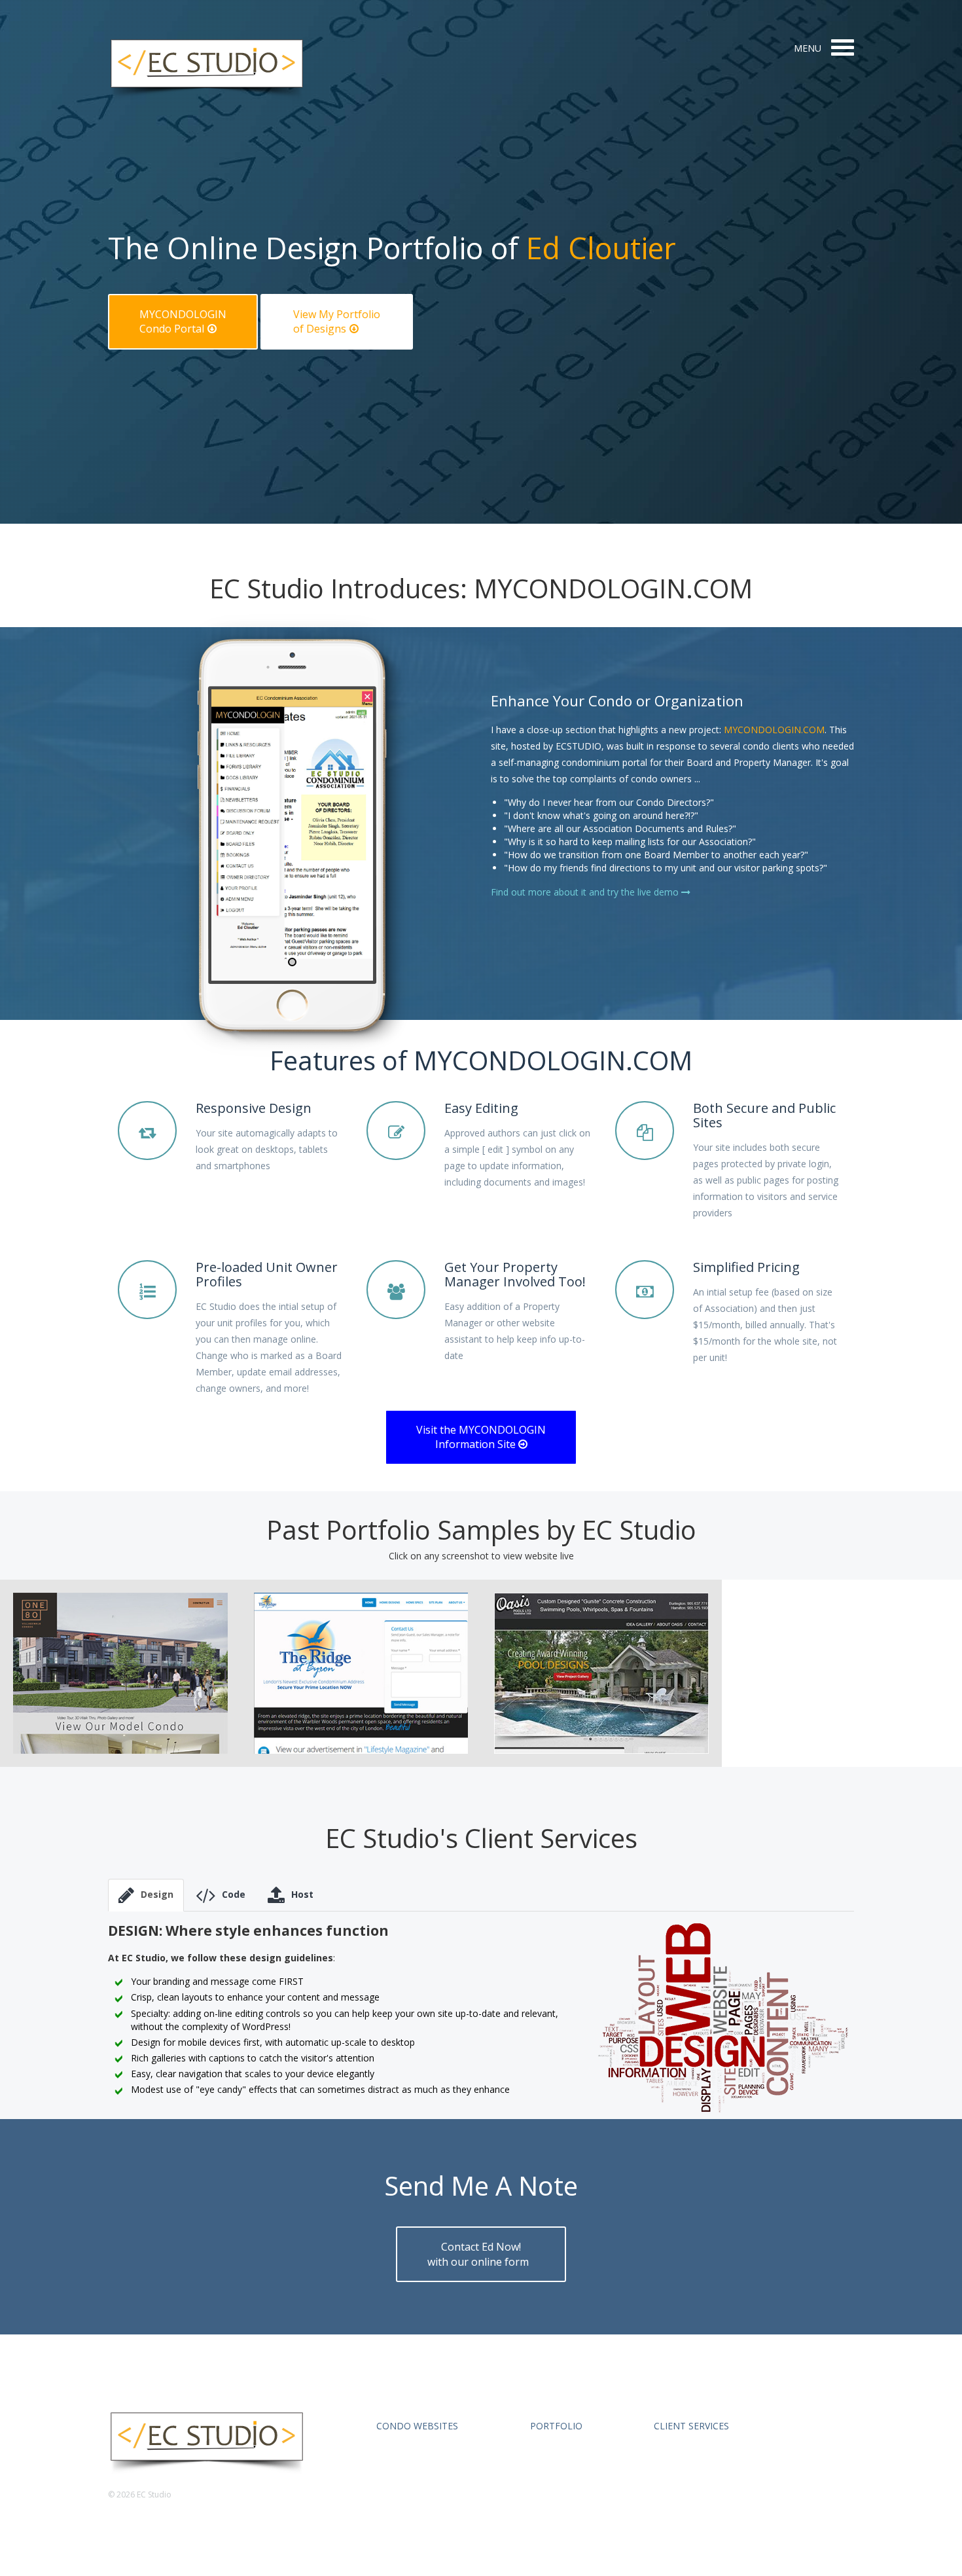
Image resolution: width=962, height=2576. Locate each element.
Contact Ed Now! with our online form (479, 2254)
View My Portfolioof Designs (337, 322)
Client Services (691, 2426)
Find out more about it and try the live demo (586, 892)
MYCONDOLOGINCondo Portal (183, 322)
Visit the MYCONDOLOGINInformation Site (481, 1437)
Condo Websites (417, 2426)
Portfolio (556, 2426)
